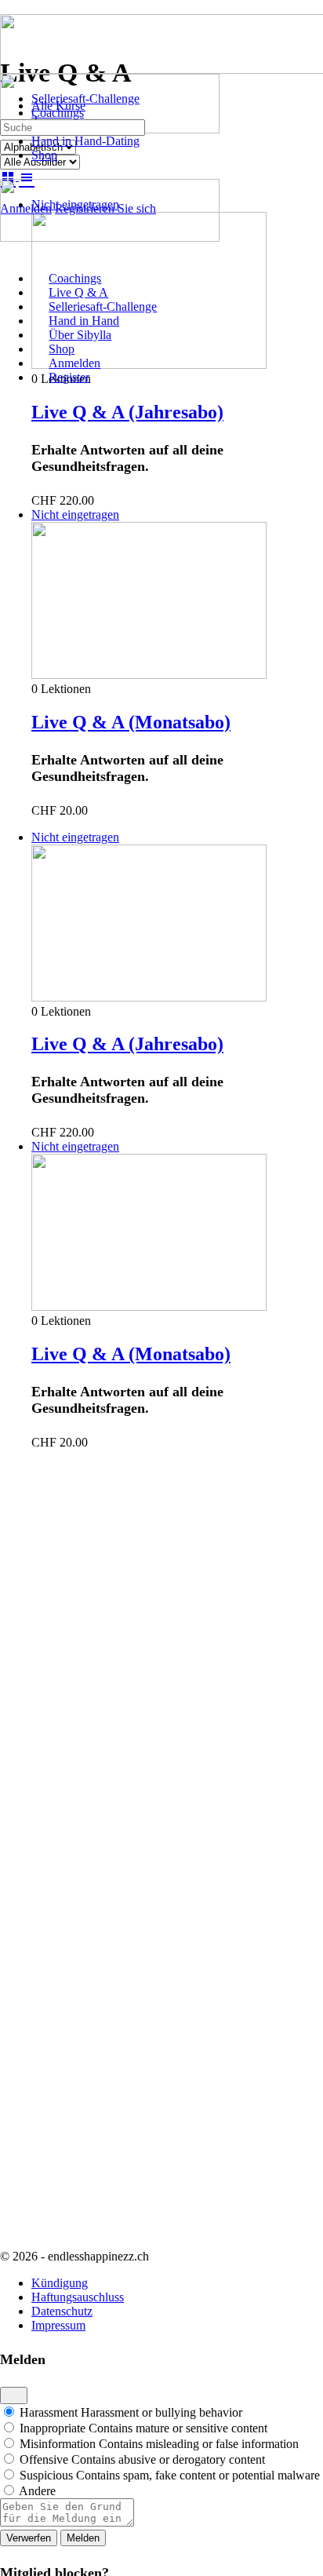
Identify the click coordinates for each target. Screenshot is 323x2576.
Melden (83, 2538)
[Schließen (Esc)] (14, 2395)
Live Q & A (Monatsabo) (131, 722)
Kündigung (60, 2283)
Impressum (58, 2325)
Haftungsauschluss (78, 2297)
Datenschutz (62, 2311)
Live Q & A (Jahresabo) (127, 412)
